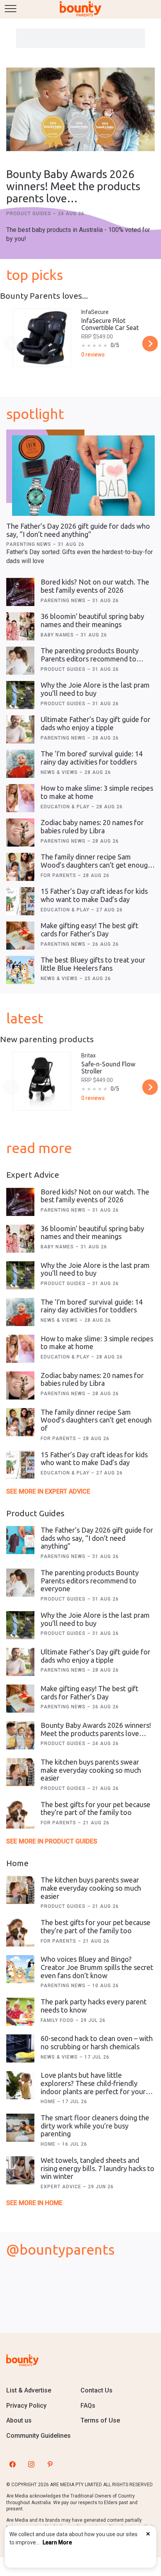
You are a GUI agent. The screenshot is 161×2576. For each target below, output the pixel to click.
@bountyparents (60, 2249)
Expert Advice (62, 2187)
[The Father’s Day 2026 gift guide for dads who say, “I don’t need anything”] (83, 476)
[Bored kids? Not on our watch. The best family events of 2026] (20, 592)
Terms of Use (100, 2420)
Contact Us (97, 2390)
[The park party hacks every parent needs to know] (20, 2012)
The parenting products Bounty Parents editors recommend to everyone (90, 659)
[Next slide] (150, 344)
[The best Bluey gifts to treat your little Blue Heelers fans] (20, 970)
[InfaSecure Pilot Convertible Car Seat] (42, 338)
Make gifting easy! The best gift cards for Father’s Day (89, 930)
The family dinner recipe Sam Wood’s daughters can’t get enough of (96, 865)
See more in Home (34, 2203)
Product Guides (30, 214)
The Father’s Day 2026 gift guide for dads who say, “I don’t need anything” (78, 530)
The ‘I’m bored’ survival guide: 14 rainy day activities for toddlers (92, 758)
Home (49, 2102)
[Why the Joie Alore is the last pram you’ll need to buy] (20, 695)
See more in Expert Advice (48, 1491)
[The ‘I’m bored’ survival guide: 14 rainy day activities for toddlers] (20, 764)
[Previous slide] (11, 344)
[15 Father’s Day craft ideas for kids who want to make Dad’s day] (20, 901)
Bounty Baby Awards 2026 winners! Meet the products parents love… (73, 186)
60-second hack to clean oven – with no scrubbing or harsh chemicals (97, 2042)
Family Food (58, 2020)
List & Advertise (29, 2390)
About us (19, 2420)
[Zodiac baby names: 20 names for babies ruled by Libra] (20, 833)
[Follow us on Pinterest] (50, 2464)
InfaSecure (95, 312)
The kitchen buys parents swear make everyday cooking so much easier (91, 1770)
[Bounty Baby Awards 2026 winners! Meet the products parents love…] (80, 110)
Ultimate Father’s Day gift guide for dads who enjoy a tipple (96, 723)
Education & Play (66, 807)
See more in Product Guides (52, 1841)
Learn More (57, 2542)
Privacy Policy (26, 2406)
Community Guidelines (38, 2436)
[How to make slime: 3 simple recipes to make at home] (20, 798)
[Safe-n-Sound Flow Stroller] (42, 1081)
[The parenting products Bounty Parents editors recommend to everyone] (20, 661)
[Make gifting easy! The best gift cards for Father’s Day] (20, 936)
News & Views (60, 772)
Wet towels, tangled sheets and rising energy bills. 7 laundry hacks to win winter (97, 2168)
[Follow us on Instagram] (31, 2464)
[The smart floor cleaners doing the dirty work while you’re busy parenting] (20, 2128)
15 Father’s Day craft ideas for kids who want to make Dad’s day (94, 895)
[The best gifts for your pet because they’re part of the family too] (20, 1815)
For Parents (59, 875)
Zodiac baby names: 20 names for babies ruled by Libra (92, 826)
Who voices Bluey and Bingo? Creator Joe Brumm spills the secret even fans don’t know (97, 1967)
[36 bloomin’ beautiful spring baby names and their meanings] (20, 626)
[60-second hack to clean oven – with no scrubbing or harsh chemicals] (20, 2048)
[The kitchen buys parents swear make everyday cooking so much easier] (20, 1772)
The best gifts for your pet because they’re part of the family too (96, 1809)
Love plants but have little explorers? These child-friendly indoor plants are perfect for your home (93, 2087)
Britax (89, 1055)
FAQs (88, 2406)
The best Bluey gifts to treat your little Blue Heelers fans (93, 964)
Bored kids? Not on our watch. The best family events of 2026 (95, 586)
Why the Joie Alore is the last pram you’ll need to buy (95, 689)
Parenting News (30, 544)
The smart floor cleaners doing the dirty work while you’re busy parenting (95, 2126)
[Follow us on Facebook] (13, 2464)
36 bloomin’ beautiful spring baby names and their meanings (92, 620)
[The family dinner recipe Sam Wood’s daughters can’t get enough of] (20, 867)
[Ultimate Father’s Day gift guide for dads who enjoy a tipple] (20, 729)
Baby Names (58, 635)
